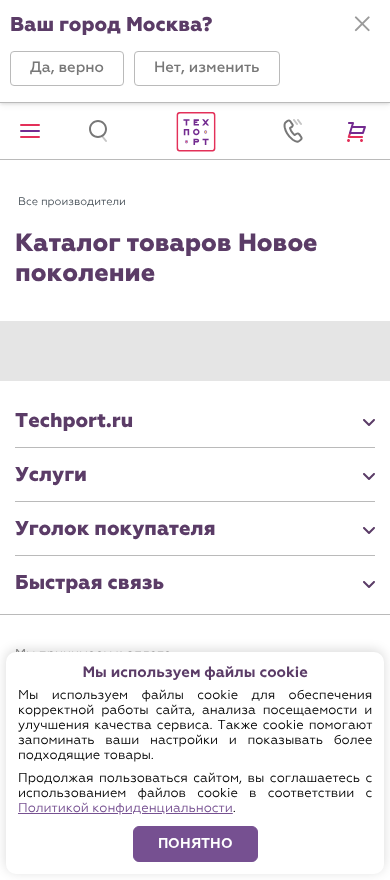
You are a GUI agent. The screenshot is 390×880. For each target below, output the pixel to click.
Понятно (195, 843)
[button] (67, 68)
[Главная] (195, 131)
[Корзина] (360, 131)
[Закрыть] (362, 24)
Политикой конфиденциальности (125, 808)
